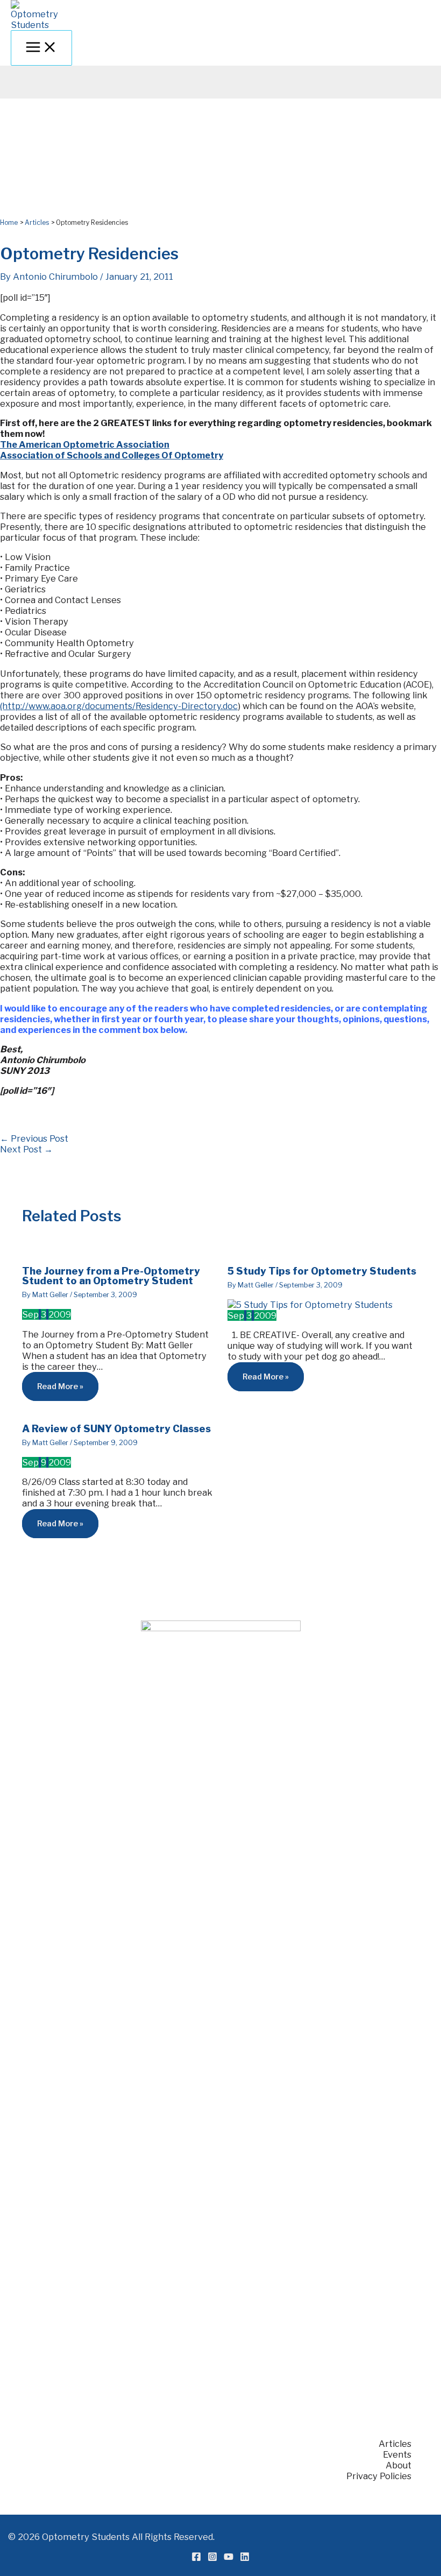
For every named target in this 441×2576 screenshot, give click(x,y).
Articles (395, 2444)
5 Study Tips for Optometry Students (322, 1271)
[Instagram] (212, 2558)
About (399, 2465)
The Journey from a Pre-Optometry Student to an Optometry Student (111, 1276)
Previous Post (34, 1138)
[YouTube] (229, 2558)
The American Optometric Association (85, 444)
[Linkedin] (245, 2558)
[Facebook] (196, 2558)
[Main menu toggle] (41, 48)
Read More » (60, 1386)
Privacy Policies (379, 2476)
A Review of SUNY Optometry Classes (116, 1428)
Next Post (26, 1149)
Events (397, 2454)
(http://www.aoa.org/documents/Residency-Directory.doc (119, 706)
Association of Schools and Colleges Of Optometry (112, 455)
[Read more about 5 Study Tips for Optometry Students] (310, 1305)
